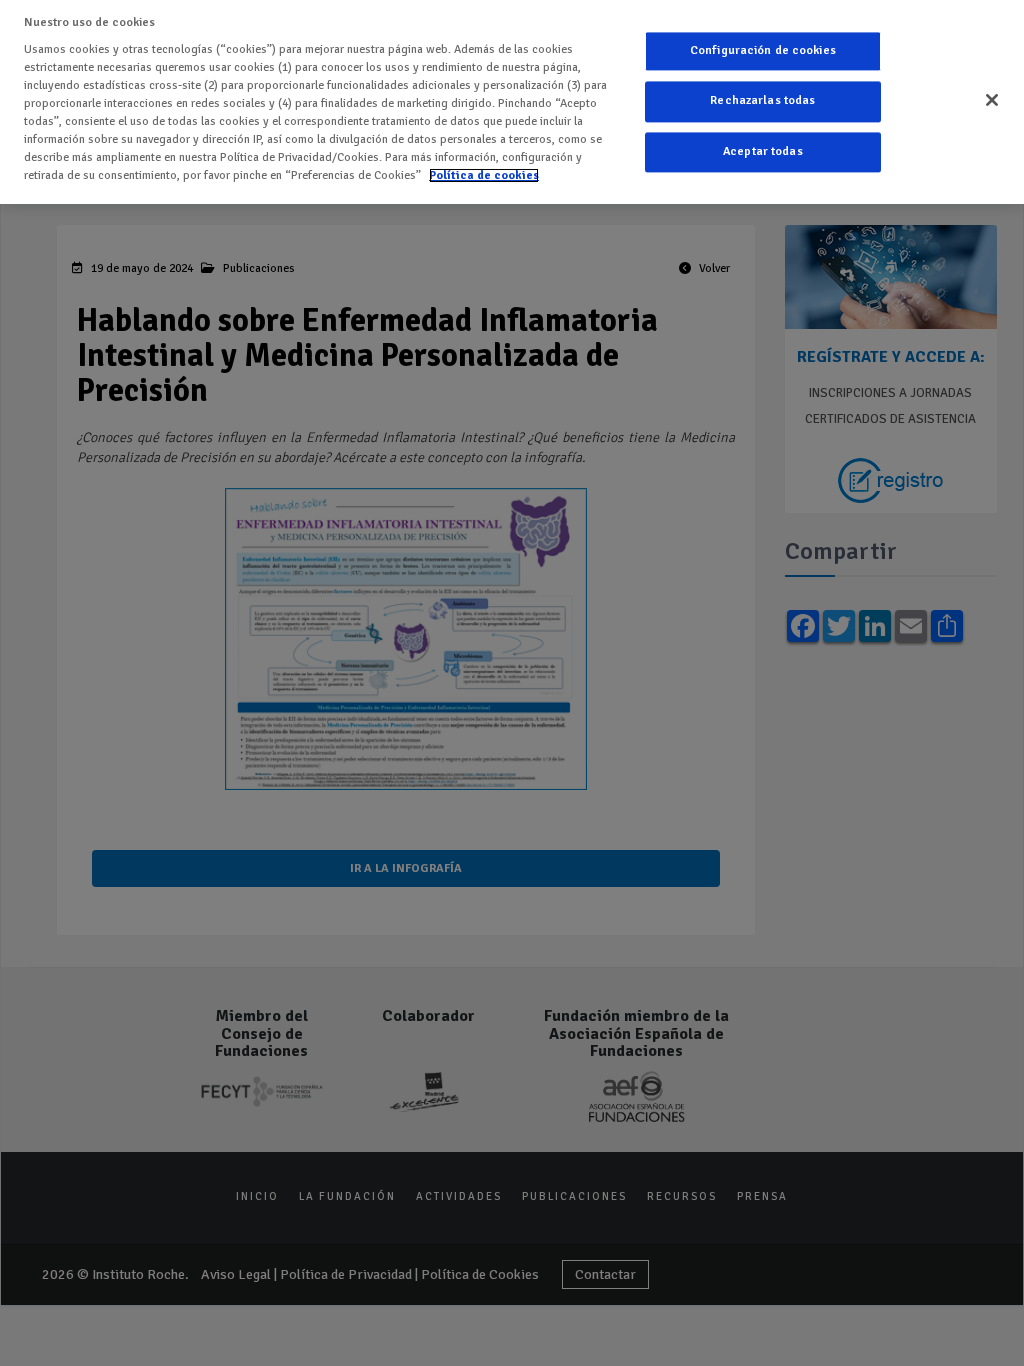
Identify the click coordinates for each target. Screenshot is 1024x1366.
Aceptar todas (763, 151)
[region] (512, 102)
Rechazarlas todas (762, 101)
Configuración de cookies (763, 50)
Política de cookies (484, 175)
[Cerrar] (992, 100)
